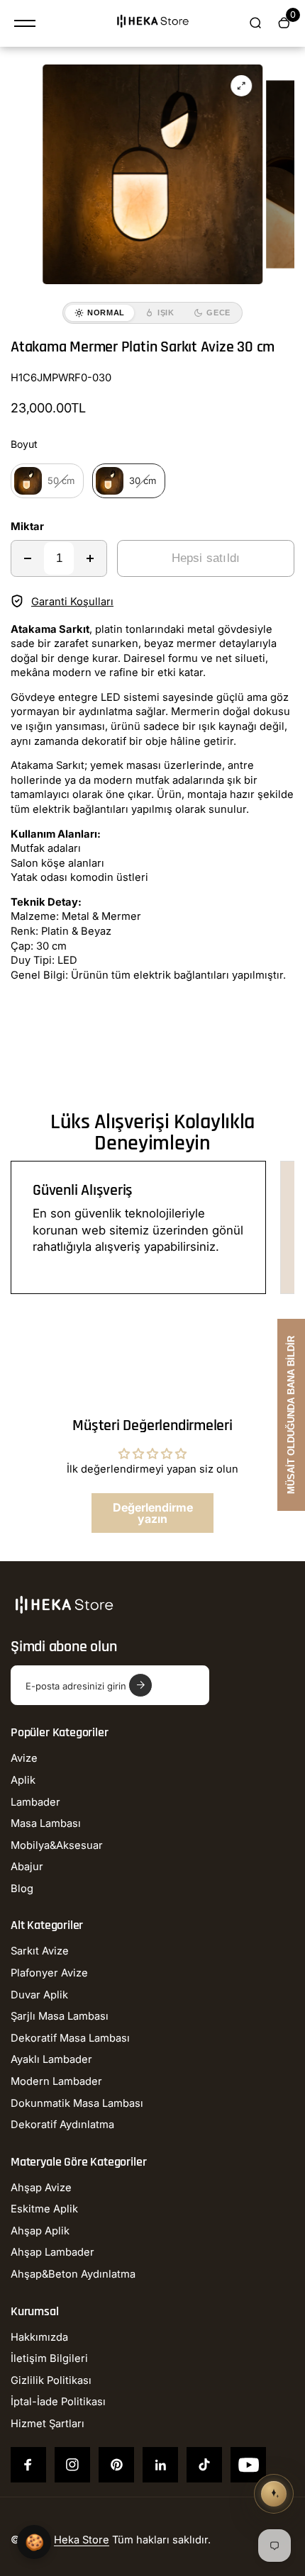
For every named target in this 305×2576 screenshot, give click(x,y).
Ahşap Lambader (52, 2252)
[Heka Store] (152, 23)
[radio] (47, 481)
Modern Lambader (56, 2081)
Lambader (35, 1802)
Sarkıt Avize (40, 1951)
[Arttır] (90, 558)
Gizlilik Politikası (51, 2380)
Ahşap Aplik (40, 2231)
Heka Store (82, 2540)
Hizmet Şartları (48, 2424)
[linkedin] (160, 2465)
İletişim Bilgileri (49, 2358)
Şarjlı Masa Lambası (60, 2016)
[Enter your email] (140, 1685)
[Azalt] (28, 558)
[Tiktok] (204, 2465)
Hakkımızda (39, 2337)
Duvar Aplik (39, 1995)
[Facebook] (28, 2465)
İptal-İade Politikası (58, 2402)
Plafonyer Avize (49, 1973)
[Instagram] (72, 2465)
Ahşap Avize (41, 2188)
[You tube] (248, 2465)
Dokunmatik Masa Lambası (77, 2103)
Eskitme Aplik (44, 2209)
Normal (106, 313)
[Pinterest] (116, 2465)
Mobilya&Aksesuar (57, 1845)
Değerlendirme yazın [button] (153, 1513)
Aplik (23, 1780)
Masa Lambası (46, 1823)
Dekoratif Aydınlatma (62, 2125)
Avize (24, 1758)
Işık (166, 313)
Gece (218, 313)
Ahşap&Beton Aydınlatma (73, 2274)
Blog (22, 1889)
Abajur (27, 1867)
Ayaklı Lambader (51, 2059)
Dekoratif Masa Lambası (70, 2038)
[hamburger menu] (25, 23)
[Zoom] (241, 86)
